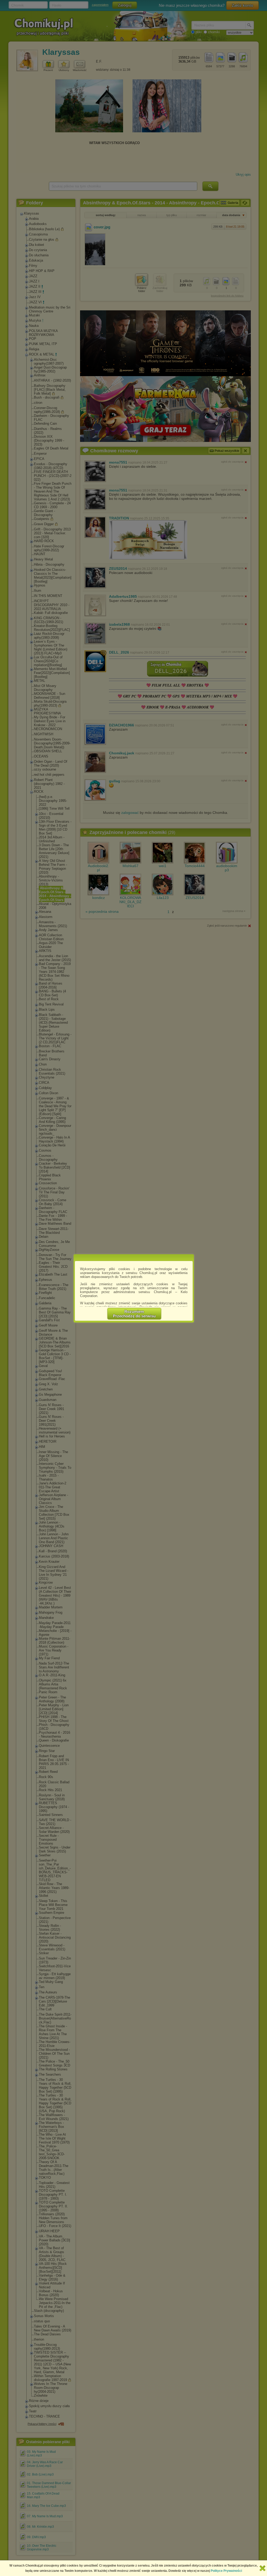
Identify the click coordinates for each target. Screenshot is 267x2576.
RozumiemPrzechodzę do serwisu (134, 1314)
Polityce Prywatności (226, 2571)
